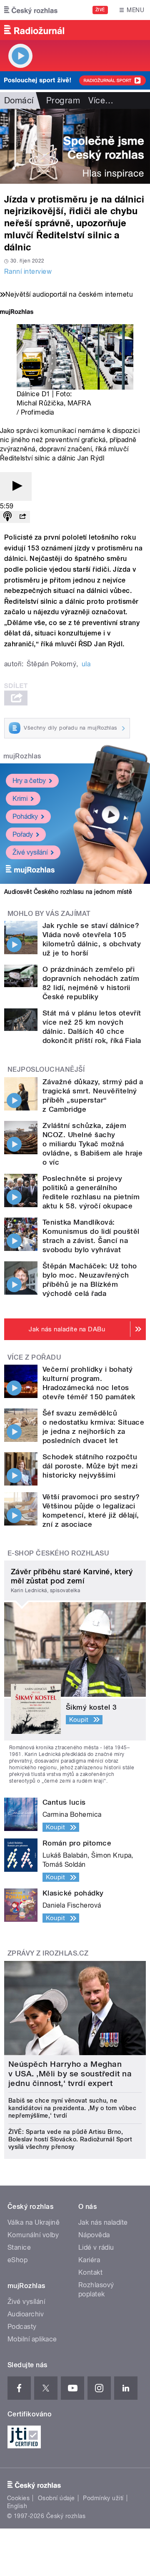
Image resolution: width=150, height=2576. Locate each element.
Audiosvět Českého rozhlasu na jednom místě (68, 892)
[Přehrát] (16, 486)
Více (101, 100)
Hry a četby (29, 781)
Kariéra (89, 2260)
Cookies (18, 2498)
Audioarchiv (26, 2314)
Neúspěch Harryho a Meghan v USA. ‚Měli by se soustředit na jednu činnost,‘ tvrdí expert (70, 2074)
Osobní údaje (56, 2498)
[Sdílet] (22, 517)
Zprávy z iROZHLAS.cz (48, 1953)
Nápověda (94, 2235)
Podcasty (22, 2327)
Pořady (23, 834)
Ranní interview (28, 271)
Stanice (19, 2247)
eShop (17, 2260)
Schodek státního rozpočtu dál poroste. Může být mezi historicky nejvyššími (90, 1466)
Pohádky (25, 817)
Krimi (20, 799)
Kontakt (90, 2272)
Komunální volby (33, 2235)
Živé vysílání (30, 852)
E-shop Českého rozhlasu (58, 1553)
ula (86, 664)
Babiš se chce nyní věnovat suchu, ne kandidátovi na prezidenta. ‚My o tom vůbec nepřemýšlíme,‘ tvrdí (72, 2108)
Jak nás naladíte (103, 2222)
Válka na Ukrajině (34, 2222)
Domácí (19, 100)
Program (63, 100)
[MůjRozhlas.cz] (17, 313)
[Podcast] (7, 517)
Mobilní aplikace (32, 2339)
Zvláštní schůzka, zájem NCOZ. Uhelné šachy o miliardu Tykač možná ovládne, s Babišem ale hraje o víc (92, 1144)
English (17, 2506)
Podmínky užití (103, 2498)
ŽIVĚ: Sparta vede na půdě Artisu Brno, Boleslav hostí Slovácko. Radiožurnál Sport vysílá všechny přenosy (70, 2139)
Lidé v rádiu (96, 2247)
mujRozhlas (22, 756)
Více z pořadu (34, 1357)
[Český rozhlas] (31, 10)
